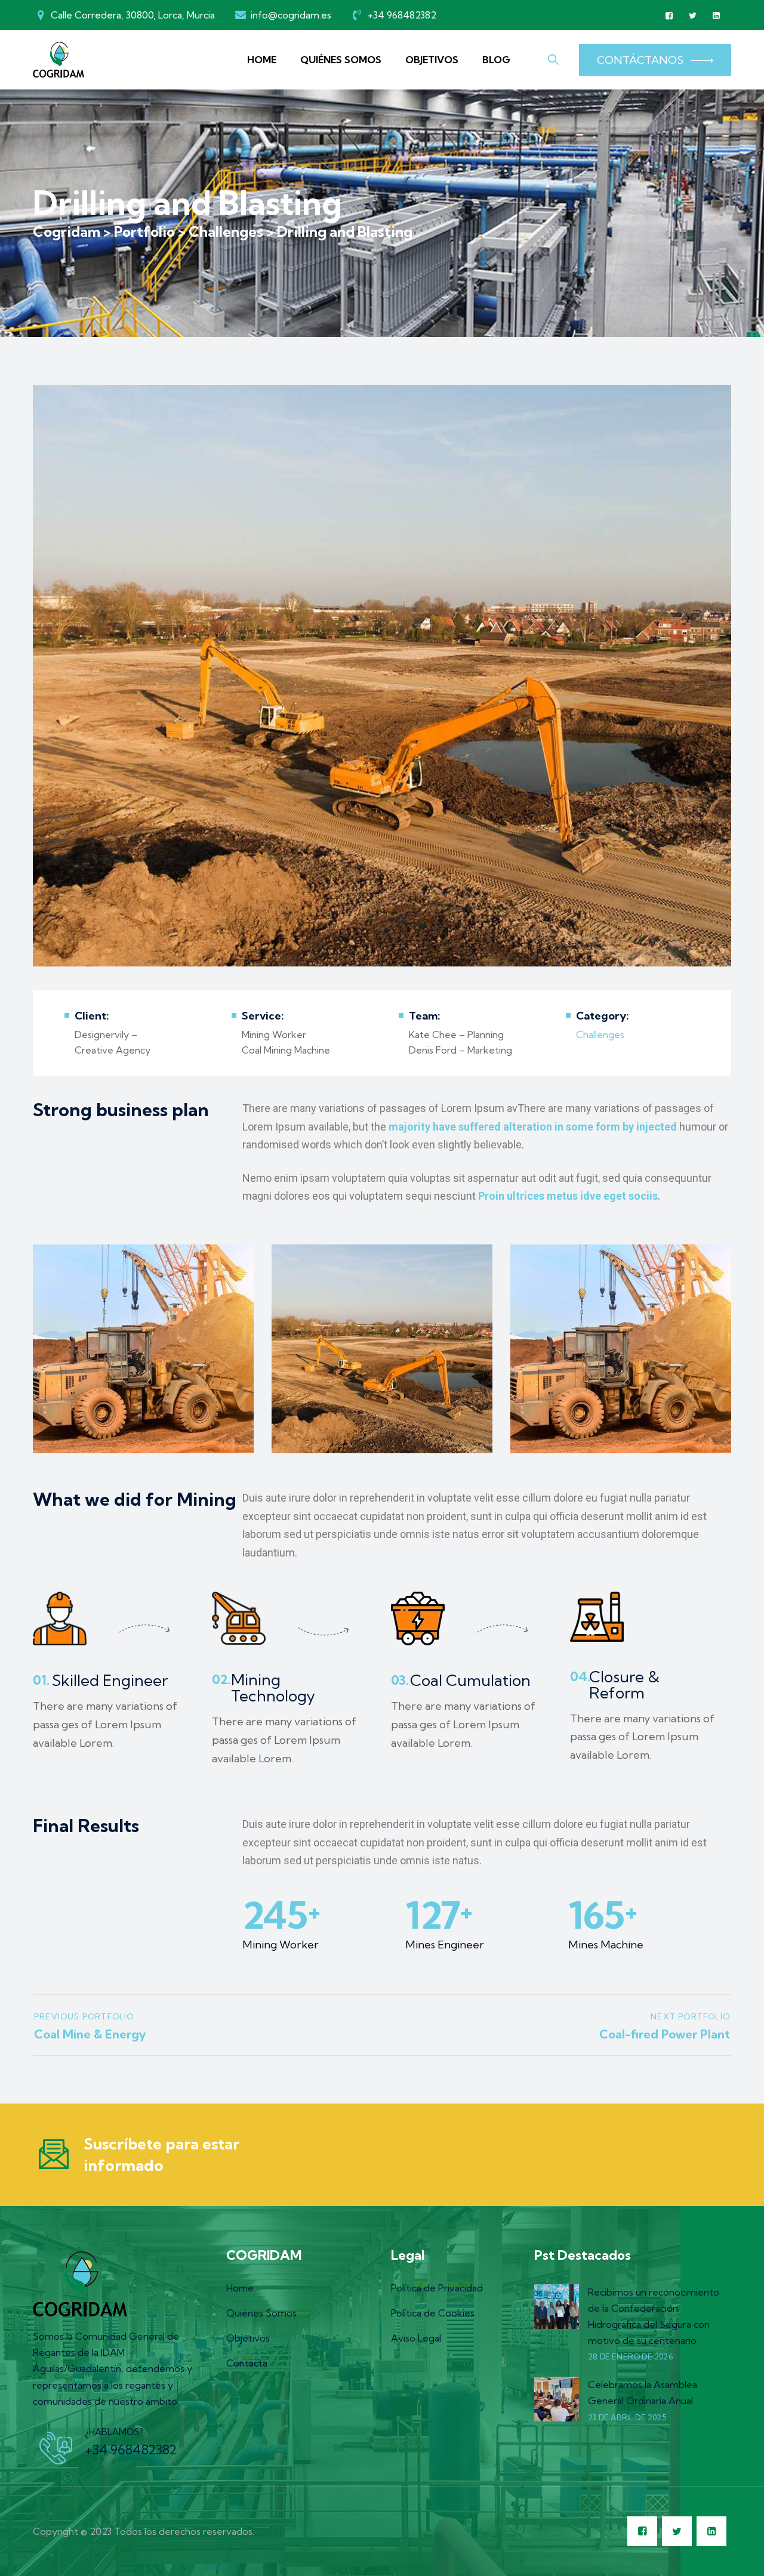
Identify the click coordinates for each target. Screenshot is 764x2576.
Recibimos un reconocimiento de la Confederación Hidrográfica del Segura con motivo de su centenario (654, 2316)
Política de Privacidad (437, 2288)
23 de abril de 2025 (627, 2417)
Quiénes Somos (341, 60)
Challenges (600, 1034)
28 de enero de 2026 (630, 2356)
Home (262, 60)
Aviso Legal (416, 2338)
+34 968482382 (131, 2450)
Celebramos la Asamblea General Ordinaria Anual (643, 2393)
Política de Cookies (433, 2313)
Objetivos (432, 60)
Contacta (247, 2363)
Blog (496, 60)
